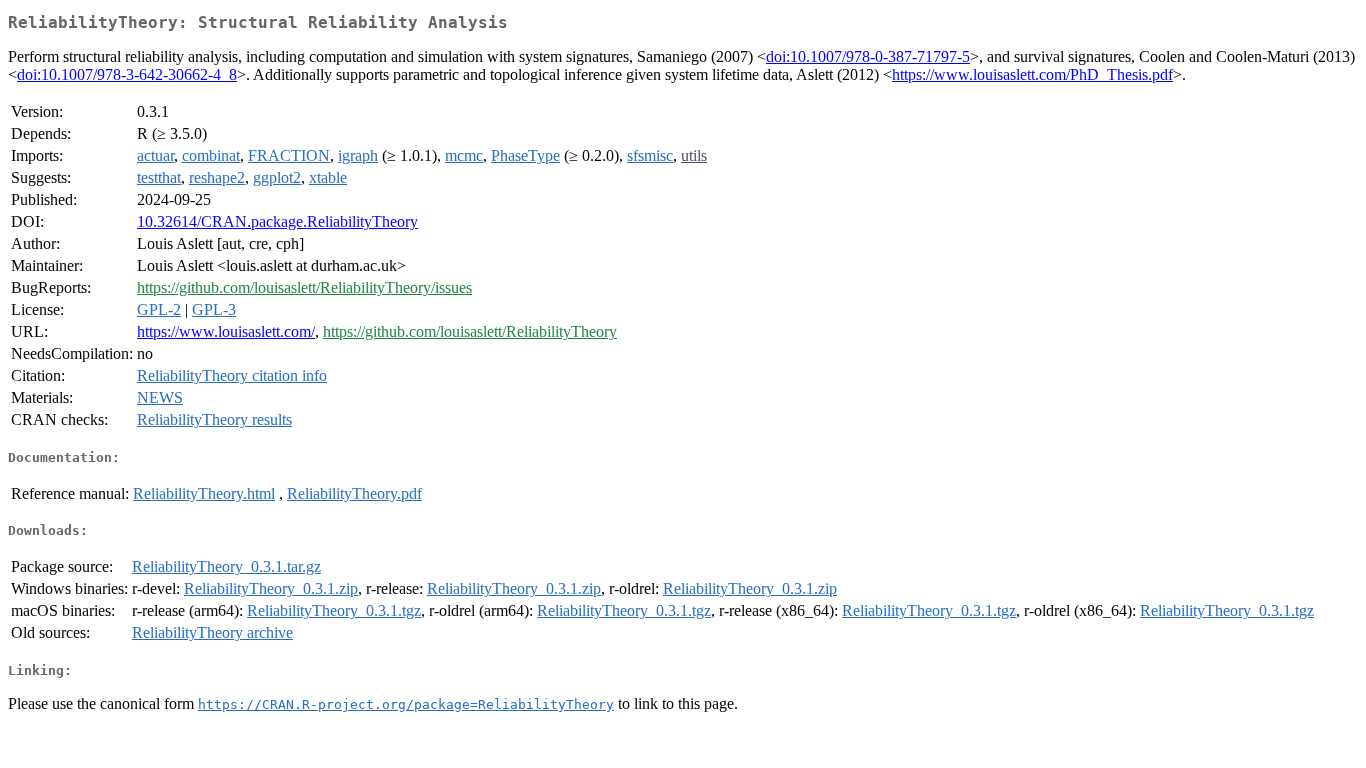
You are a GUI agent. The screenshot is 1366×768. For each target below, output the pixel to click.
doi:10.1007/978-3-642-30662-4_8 (127, 74)
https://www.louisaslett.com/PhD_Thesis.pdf (1032, 74)
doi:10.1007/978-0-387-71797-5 (868, 56)
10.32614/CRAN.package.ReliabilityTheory (277, 221)
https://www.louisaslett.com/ (226, 331)
